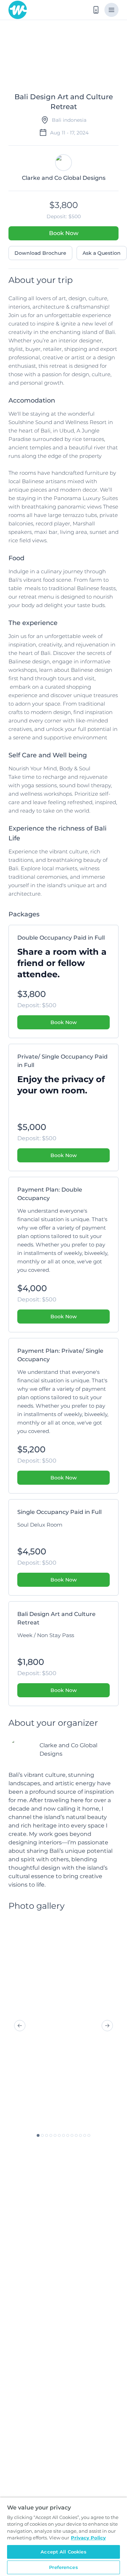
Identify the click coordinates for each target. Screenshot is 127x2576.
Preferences (63, 2567)
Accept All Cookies (63, 2552)
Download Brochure (40, 253)
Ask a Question (102, 253)
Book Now (64, 233)
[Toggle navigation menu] (111, 10)
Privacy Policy (88, 2538)
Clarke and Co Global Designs (68, 1750)
